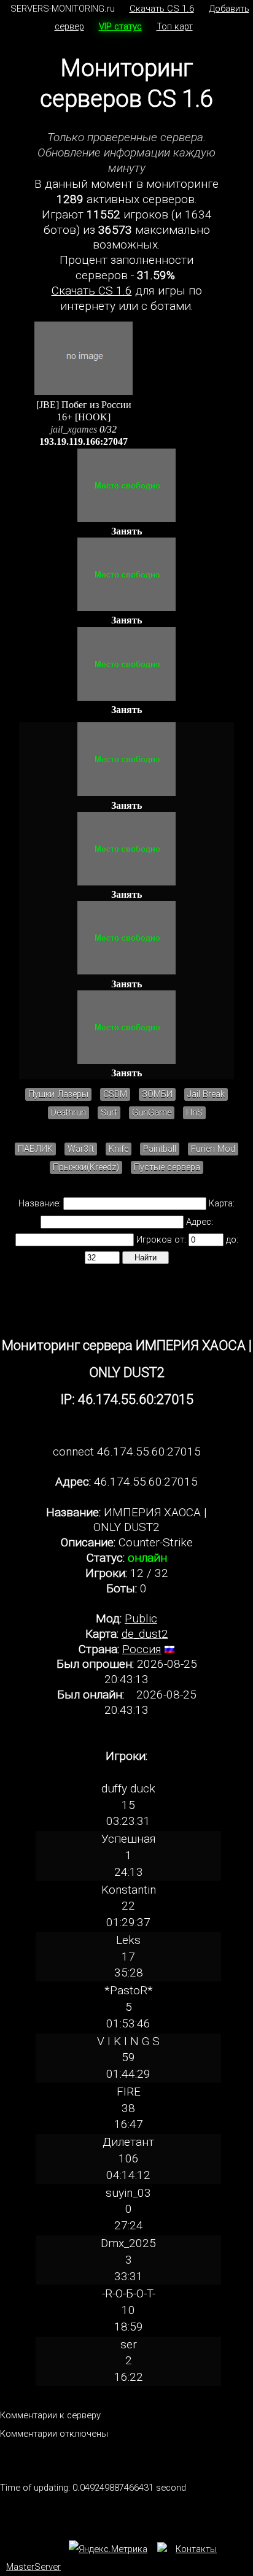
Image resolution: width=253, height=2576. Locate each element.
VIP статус (120, 26)
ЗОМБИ (157, 1094)
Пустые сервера (167, 1167)
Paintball (160, 1149)
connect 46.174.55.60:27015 (127, 1452)
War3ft (81, 1149)
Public (141, 1618)
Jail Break (206, 1094)
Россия (142, 1649)
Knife (119, 1149)
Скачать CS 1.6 (162, 9)
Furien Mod (213, 1149)
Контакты (196, 2549)
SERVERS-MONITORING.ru (63, 9)
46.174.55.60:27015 (146, 1482)
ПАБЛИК (35, 1149)
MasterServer (33, 2567)
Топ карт (175, 26)
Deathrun (68, 1113)
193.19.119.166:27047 (84, 442)
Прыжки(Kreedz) (86, 1167)
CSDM (115, 1094)
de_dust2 (145, 1634)
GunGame (152, 1113)
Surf (109, 1113)
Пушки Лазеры (58, 1094)
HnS (194, 1113)
